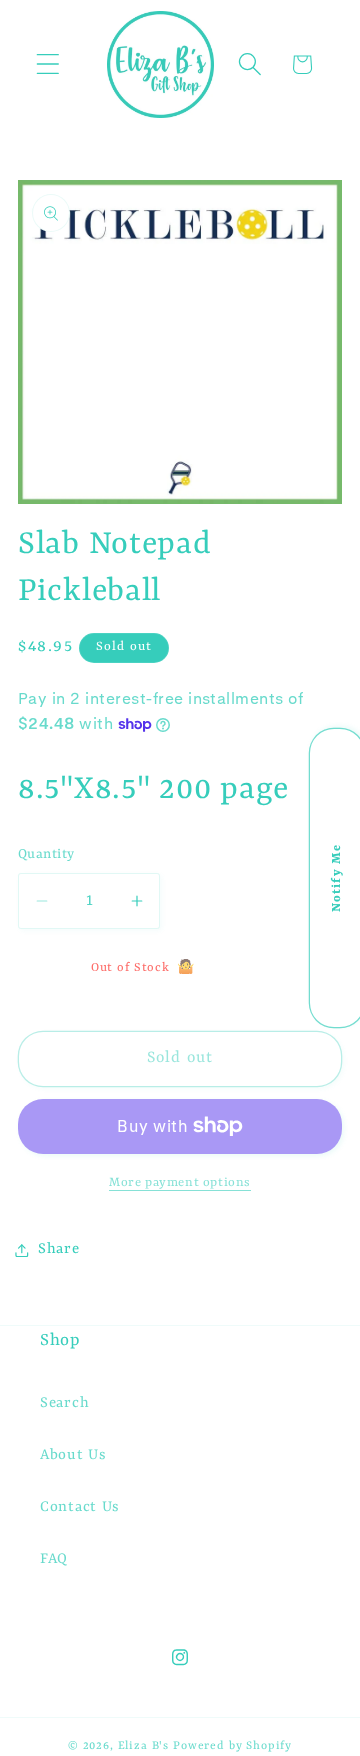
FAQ (54, 1559)
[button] (48, 64)
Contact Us (80, 1507)
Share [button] (59, 1249)
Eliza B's (144, 1746)
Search (64, 1403)
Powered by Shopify (232, 1746)
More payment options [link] (180, 1183)
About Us (73, 1455)
